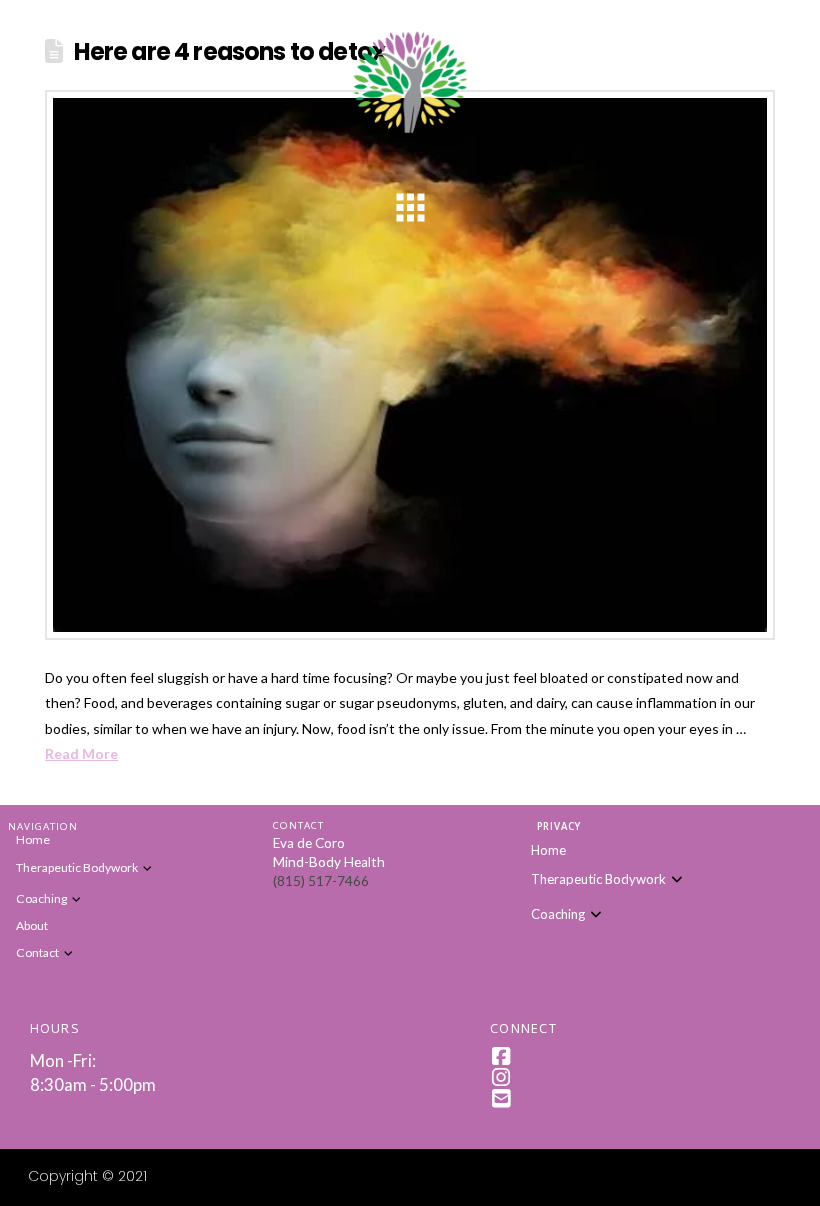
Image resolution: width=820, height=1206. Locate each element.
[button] (410, 208)
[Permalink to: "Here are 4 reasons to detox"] (410, 365)
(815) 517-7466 (321, 881)
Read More (81, 753)
